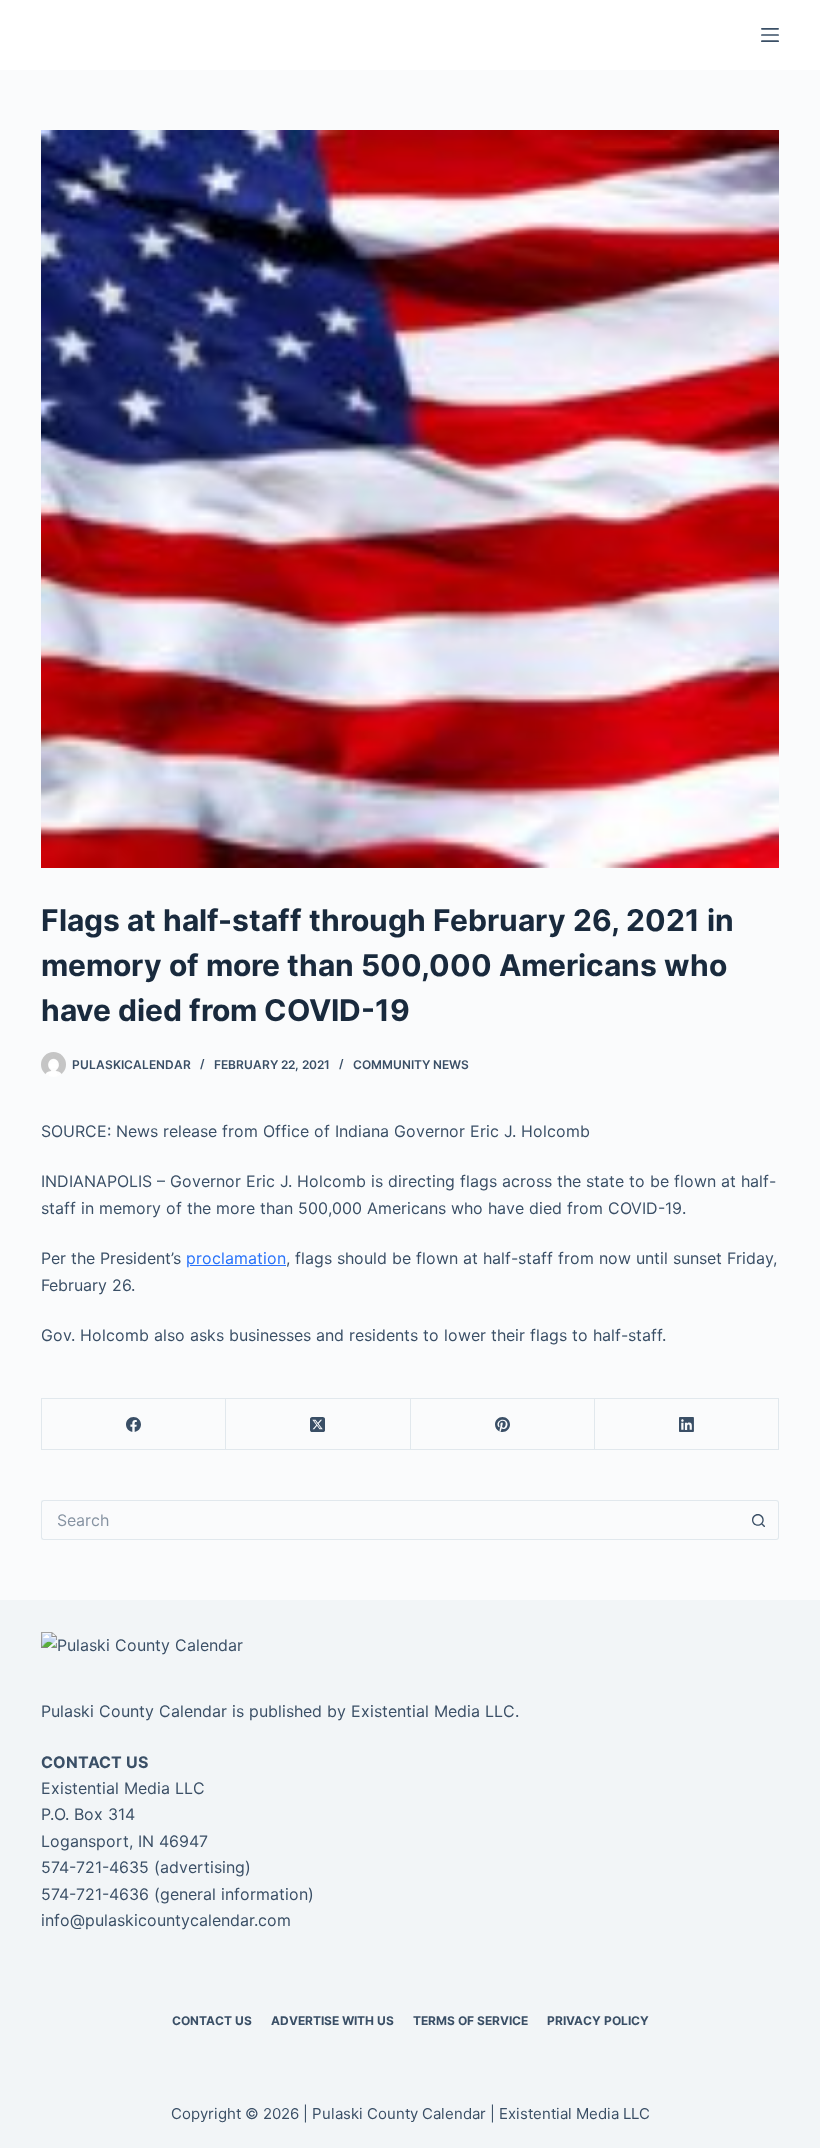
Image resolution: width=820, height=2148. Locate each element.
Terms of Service (470, 2020)
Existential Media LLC (433, 1711)
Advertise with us (332, 2020)
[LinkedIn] (687, 1424)
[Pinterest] (503, 1424)
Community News (411, 1064)
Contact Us (212, 2020)
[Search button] (759, 1520)
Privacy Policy (598, 2020)
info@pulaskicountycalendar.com (166, 1920)
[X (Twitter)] (318, 1424)
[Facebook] (134, 1424)
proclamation (236, 1258)
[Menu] (770, 35)
